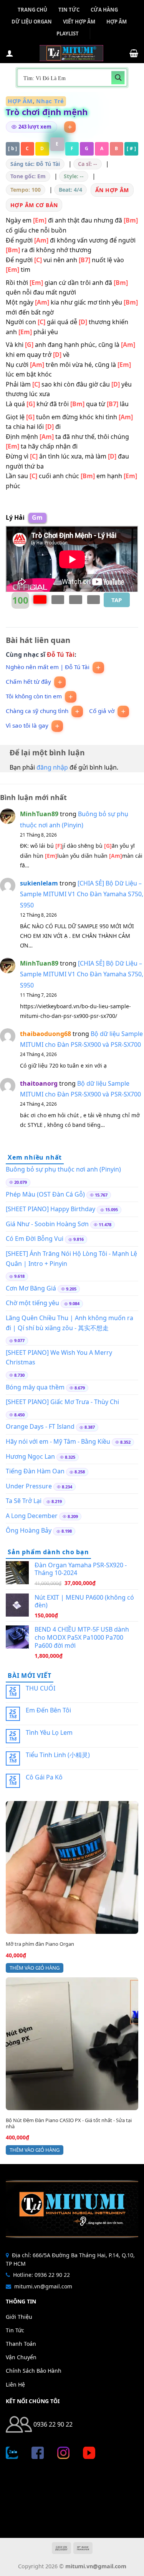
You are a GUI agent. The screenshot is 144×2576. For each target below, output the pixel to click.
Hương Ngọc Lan (30, 1456)
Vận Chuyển (21, 2357)
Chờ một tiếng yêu (32, 1303)
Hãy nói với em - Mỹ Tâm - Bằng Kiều (58, 1441)
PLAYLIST (68, 33)
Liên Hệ (15, 2384)
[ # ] (131, 148)
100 (20, 600)
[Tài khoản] (10, 53)
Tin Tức (15, 2330)
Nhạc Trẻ (50, 101)
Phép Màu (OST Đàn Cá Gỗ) (45, 1194)
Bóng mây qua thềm (35, 1387)
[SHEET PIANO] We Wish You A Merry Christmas (59, 1357)
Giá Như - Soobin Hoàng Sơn (47, 1224)
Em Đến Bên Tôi (48, 1710)
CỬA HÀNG (104, 10)
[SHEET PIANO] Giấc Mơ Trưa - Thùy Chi (62, 1402)
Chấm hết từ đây (28, 682)
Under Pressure (29, 1486)
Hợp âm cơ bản (34, 205)
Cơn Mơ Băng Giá (31, 1288)
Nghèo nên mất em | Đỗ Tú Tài (48, 667)
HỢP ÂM (117, 22)
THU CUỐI (41, 1688)
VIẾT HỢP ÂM (79, 22)
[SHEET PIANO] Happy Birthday (50, 1209)
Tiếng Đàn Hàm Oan (35, 1471)
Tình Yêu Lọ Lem (49, 1733)
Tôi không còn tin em (34, 696)
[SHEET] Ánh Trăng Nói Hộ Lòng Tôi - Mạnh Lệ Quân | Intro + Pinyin (71, 1259)
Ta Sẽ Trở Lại (24, 1501)
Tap (117, 600)
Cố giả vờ (102, 711)
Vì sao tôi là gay (27, 726)
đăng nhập (52, 767)
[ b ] (13, 148)
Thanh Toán (21, 2344)
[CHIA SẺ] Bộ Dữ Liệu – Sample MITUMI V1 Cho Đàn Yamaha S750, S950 (82, 894)
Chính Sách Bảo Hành (34, 2371)
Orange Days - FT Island (40, 1426)
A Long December (32, 1516)
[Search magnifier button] (118, 78)
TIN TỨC (69, 10)
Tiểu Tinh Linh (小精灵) (58, 1755)
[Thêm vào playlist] (70, 127)
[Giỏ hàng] (134, 53)
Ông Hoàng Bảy (29, 1530)
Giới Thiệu (19, 2317)
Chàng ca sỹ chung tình (37, 711)
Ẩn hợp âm (112, 190)
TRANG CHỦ (32, 10)
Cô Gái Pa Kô (44, 1777)
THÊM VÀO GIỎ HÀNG (35, 1968)
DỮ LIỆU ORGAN (32, 22)
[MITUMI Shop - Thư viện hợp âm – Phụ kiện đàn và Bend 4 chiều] (71, 53)
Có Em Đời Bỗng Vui (35, 1239)
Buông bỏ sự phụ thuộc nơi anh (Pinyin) (63, 1169)
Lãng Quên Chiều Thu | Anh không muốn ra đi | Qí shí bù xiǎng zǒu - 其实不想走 (70, 1323)
